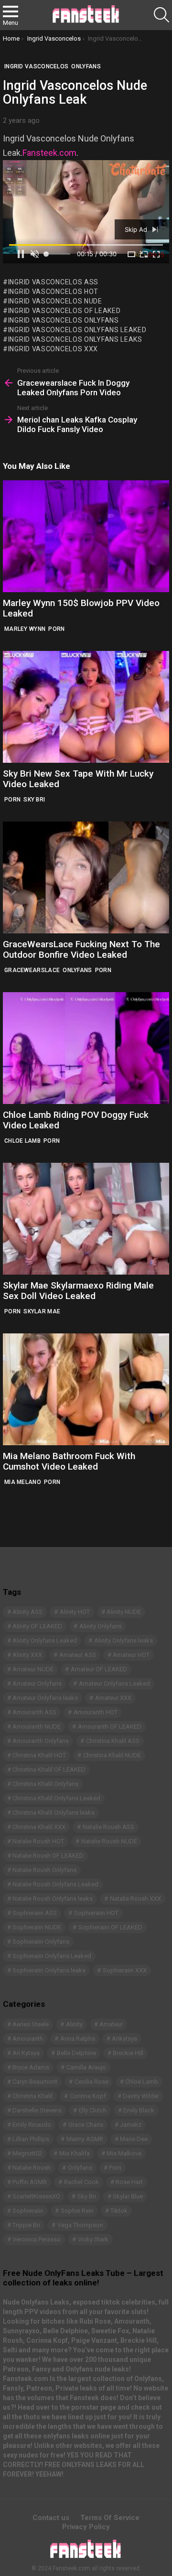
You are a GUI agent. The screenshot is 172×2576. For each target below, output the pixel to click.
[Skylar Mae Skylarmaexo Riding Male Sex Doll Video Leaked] (86, 1219)
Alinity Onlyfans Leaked (45, 1640)
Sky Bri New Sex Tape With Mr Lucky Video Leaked (78, 779)
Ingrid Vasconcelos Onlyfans (64, 320)
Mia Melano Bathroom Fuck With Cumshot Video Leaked (69, 1461)
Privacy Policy (86, 2527)
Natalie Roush (32, 2168)
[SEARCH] (161, 15)
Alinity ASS (27, 1612)
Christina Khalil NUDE (112, 1755)
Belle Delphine (76, 2053)
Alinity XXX (27, 1655)
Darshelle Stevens (37, 2110)
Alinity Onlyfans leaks (124, 1640)
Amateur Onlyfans (37, 1683)
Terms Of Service (110, 2518)
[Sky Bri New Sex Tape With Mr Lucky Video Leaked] (86, 707)
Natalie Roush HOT (38, 1841)
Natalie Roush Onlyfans (44, 1870)
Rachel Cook (81, 2182)
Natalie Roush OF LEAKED (48, 1856)
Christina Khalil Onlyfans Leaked (56, 1798)
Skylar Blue (128, 2196)
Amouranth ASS (34, 1712)
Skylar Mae (42, 1311)
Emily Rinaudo (32, 2125)
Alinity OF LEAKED (37, 1626)
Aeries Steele (31, 2024)
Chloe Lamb (22, 1141)
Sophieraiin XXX (125, 1970)
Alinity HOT (75, 1612)
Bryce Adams (31, 2067)
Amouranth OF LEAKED (110, 1726)
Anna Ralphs (78, 2039)
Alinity (74, 2024)
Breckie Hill (128, 2053)
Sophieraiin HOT (96, 1913)
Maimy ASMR (85, 2139)
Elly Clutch (93, 2110)
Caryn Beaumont (35, 2082)
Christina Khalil (32, 2096)
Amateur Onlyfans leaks (45, 1698)
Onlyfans (77, 970)
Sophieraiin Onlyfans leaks (49, 1970)
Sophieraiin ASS (35, 1913)
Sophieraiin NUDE (37, 1927)
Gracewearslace (32, 970)
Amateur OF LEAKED (99, 1669)
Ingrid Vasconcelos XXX (53, 349)
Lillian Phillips (31, 2139)
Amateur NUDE (33, 1669)
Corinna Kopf (88, 2096)
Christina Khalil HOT (39, 1755)
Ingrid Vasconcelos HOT (53, 292)
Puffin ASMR (30, 2182)
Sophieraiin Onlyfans (41, 1942)
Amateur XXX (113, 1698)
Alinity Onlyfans (101, 1626)
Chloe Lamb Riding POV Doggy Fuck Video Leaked (76, 1120)
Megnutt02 (27, 2153)
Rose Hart (129, 2182)
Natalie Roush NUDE (109, 1841)
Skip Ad (137, 229)
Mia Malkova (124, 2153)
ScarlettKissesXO (36, 2196)
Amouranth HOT (96, 1712)
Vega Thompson (80, 2225)
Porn (56, 629)
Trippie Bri (26, 2225)
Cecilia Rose (91, 2082)
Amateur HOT (131, 1655)
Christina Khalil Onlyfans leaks (54, 1813)
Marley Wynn (25, 629)
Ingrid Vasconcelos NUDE (55, 301)
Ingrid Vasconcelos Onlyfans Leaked (77, 330)
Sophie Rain (77, 2211)
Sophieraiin (28, 2211)
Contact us (51, 2518)
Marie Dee (134, 2139)
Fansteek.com (49, 153)
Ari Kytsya (26, 2053)
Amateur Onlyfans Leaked (114, 1683)
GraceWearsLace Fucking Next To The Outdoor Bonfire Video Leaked (81, 949)
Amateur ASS (78, 1655)
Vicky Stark (93, 2239)
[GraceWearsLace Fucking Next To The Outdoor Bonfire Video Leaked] (86, 877)
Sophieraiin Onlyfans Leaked (52, 1956)
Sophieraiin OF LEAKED (110, 1927)
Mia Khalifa (75, 2153)
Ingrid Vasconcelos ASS (53, 282)
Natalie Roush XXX (135, 1899)
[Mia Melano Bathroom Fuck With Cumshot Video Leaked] (86, 1389)
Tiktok (119, 2211)
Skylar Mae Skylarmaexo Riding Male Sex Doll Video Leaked (78, 1290)
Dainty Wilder (141, 2096)
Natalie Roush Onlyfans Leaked (55, 1884)
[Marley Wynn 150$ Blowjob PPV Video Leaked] (86, 536)
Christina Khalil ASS (113, 1741)
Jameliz (131, 2125)
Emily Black (139, 2110)
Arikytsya (124, 2039)
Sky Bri (34, 800)
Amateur (111, 2024)
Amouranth (28, 2039)
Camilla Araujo (86, 2067)
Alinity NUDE (124, 1612)
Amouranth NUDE (37, 1726)
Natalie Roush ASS (108, 1827)
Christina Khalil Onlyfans (45, 1784)
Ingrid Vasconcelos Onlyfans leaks (75, 339)
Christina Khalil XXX (39, 1827)
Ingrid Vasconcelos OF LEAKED (64, 311)
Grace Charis (86, 2125)
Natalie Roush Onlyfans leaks (53, 1899)
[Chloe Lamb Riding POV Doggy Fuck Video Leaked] (86, 1048)
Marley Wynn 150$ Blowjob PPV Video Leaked (81, 608)
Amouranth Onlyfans (41, 1741)
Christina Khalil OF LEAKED (49, 1770)
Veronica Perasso (37, 2239)
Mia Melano (23, 1482)
